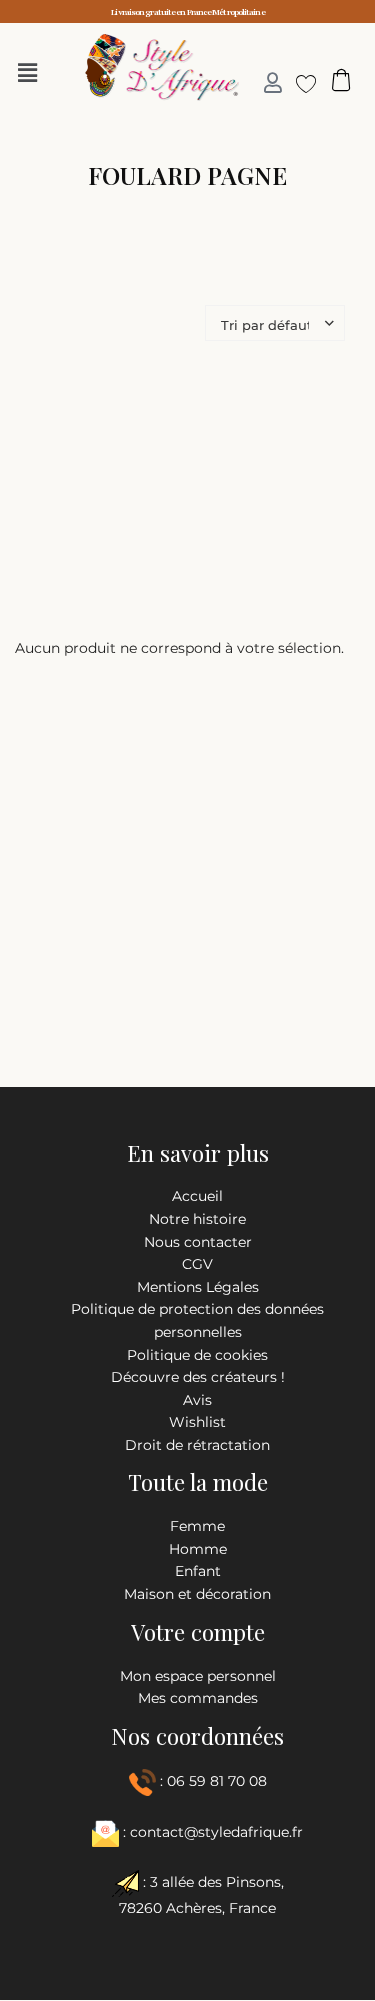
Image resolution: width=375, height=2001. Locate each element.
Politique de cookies (197, 1355)
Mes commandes (198, 1698)
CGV (197, 1264)
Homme (198, 1549)
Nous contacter (198, 1242)
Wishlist (197, 1422)
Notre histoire (197, 1219)
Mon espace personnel (198, 1676)
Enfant (198, 1571)
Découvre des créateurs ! (198, 1377)
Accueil (197, 1196)
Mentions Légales (198, 1287)
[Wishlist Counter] (298, 83)
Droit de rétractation (197, 1445)
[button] (33, 73)
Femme (197, 1526)
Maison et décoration (197, 1594)
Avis (197, 1400)
